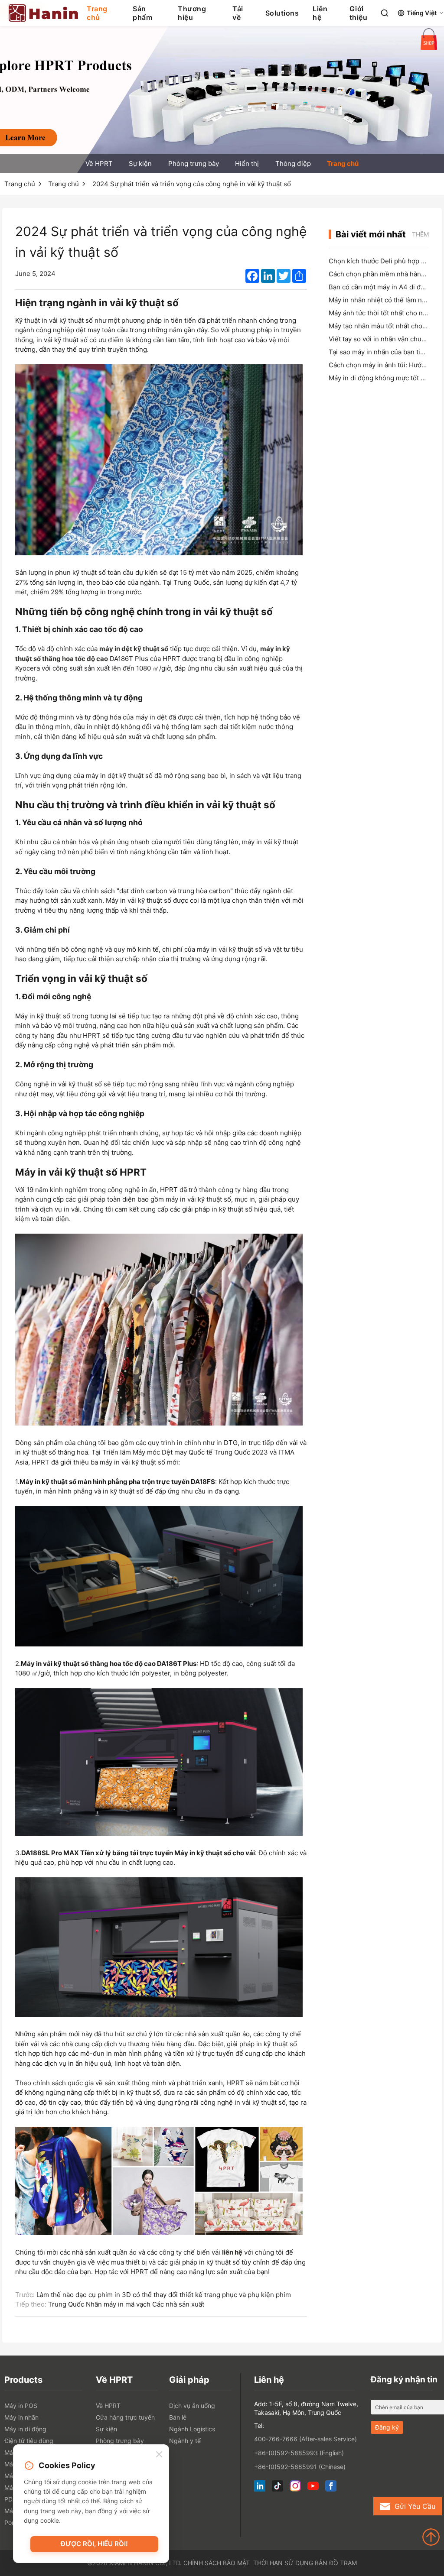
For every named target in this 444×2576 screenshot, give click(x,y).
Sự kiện (140, 164)
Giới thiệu (359, 13)
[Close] (159, 2455)
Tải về (238, 13)
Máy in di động (25, 2429)
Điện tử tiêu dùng (29, 2441)
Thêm (420, 234)
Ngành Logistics (192, 2429)
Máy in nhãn (21, 2417)
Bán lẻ (178, 2417)
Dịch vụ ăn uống (192, 2406)
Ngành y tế (185, 2441)
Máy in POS (21, 2406)
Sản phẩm (142, 13)
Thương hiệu (192, 13)
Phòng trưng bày (194, 164)
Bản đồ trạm (336, 2563)
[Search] (385, 13)
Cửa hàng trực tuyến (125, 2417)
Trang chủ (97, 13)
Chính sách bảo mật (217, 2563)
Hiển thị (247, 164)
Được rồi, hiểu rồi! (94, 2544)
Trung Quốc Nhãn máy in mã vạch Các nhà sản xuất (126, 2304)
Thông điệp (293, 164)
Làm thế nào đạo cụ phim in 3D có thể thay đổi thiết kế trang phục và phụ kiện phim (164, 2295)
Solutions (282, 13)
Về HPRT (99, 164)
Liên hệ (320, 13)
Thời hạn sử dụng (283, 2563)
